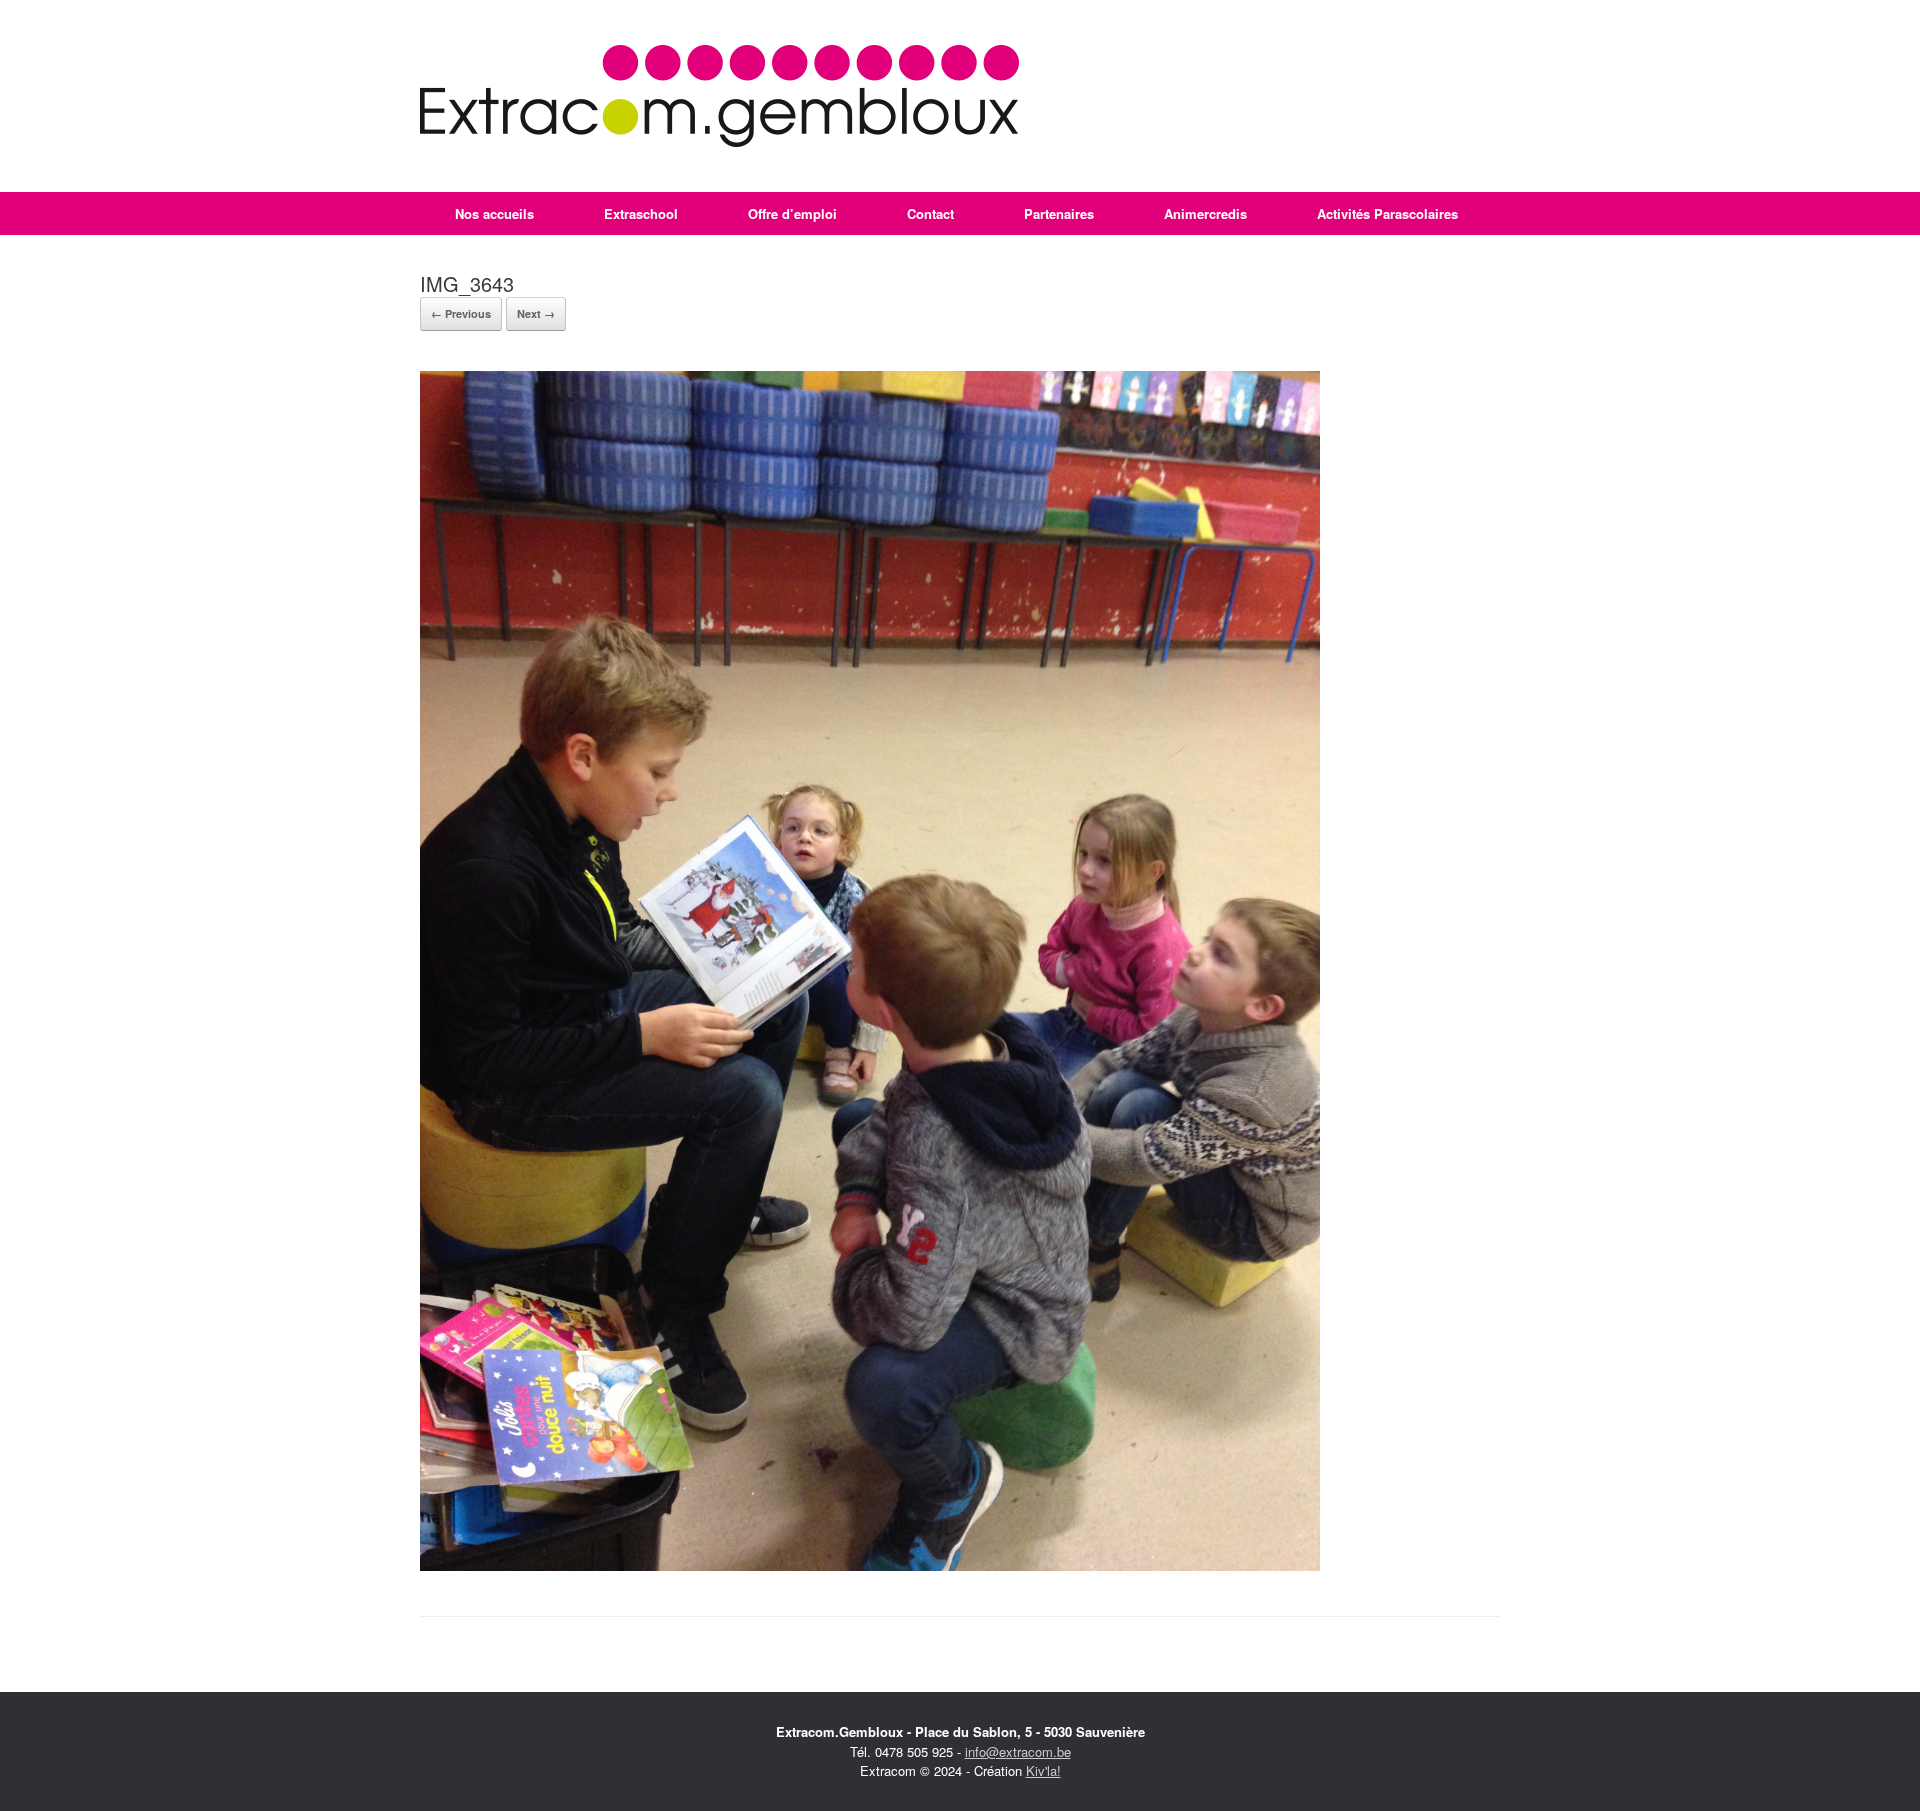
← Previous (461, 313)
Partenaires (1059, 213)
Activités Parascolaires (1387, 213)
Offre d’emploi (792, 213)
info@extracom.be (1018, 1751)
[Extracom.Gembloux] (719, 96)
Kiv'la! (1043, 1770)
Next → (536, 313)
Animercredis (1205, 213)
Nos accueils (494, 213)
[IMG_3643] (870, 1565)
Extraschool (641, 213)
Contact (930, 213)
